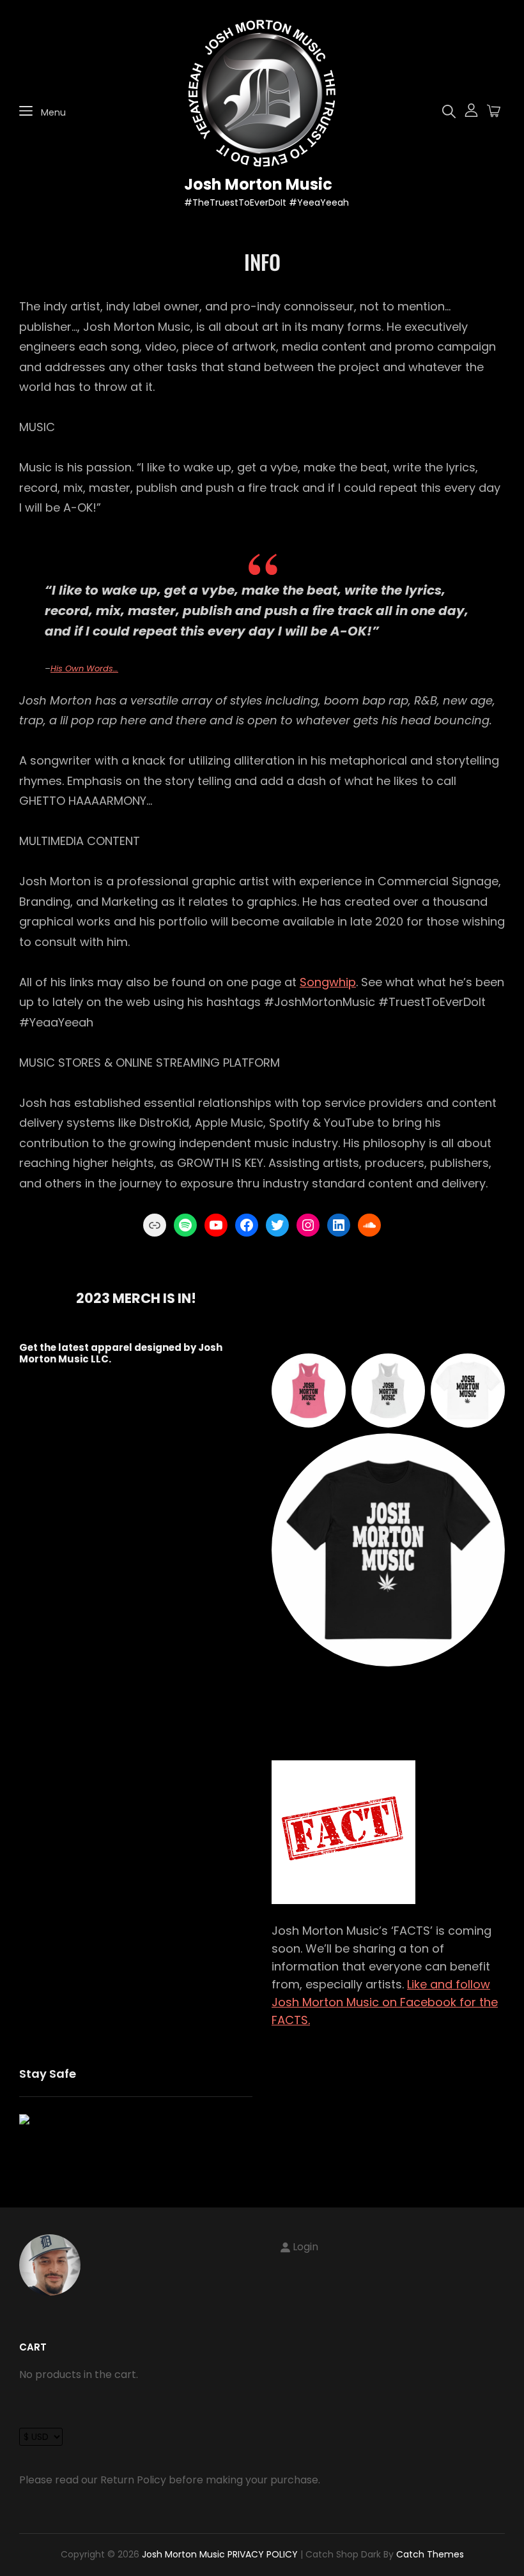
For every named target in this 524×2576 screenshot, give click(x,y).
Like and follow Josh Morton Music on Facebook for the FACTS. (385, 2002)
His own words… (84, 668)
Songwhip (328, 982)
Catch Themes (430, 2554)
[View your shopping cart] (494, 112)
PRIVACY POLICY (263, 2554)
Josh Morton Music (258, 184)
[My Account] (471, 111)
